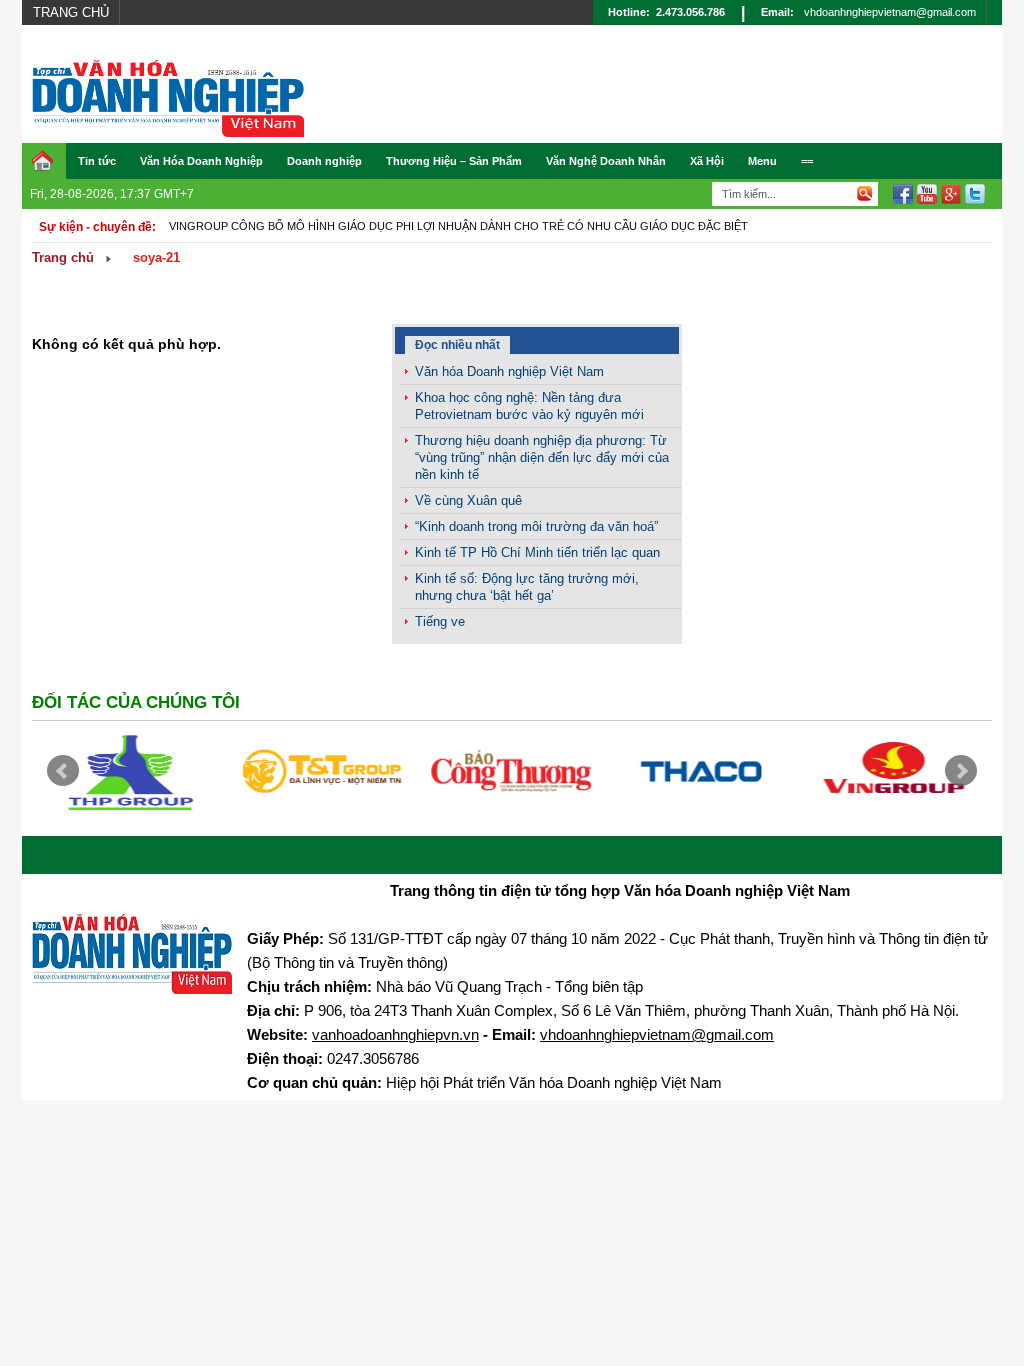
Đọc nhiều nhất (457, 345)
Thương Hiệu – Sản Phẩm (454, 161)
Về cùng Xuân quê (468, 500)
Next (961, 771)
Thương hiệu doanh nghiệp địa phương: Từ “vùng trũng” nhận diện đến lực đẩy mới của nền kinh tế (542, 457)
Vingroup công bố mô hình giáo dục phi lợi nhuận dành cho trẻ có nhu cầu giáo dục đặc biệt (458, 226)
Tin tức (97, 161)
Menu (762, 161)
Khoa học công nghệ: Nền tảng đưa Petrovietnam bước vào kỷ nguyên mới (529, 406)
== (807, 161)
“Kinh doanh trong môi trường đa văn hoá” (536, 526)
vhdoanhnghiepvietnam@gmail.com (890, 12)
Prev (63, 771)
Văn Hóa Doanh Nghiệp (201, 161)
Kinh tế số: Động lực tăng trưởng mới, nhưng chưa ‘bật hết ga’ (527, 587)
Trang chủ (71, 12)
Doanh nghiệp (324, 161)
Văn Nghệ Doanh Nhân (606, 161)
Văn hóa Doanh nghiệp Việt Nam (509, 371)
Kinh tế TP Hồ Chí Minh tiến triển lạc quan (537, 552)
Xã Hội (707, 161)
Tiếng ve (440, 621)
